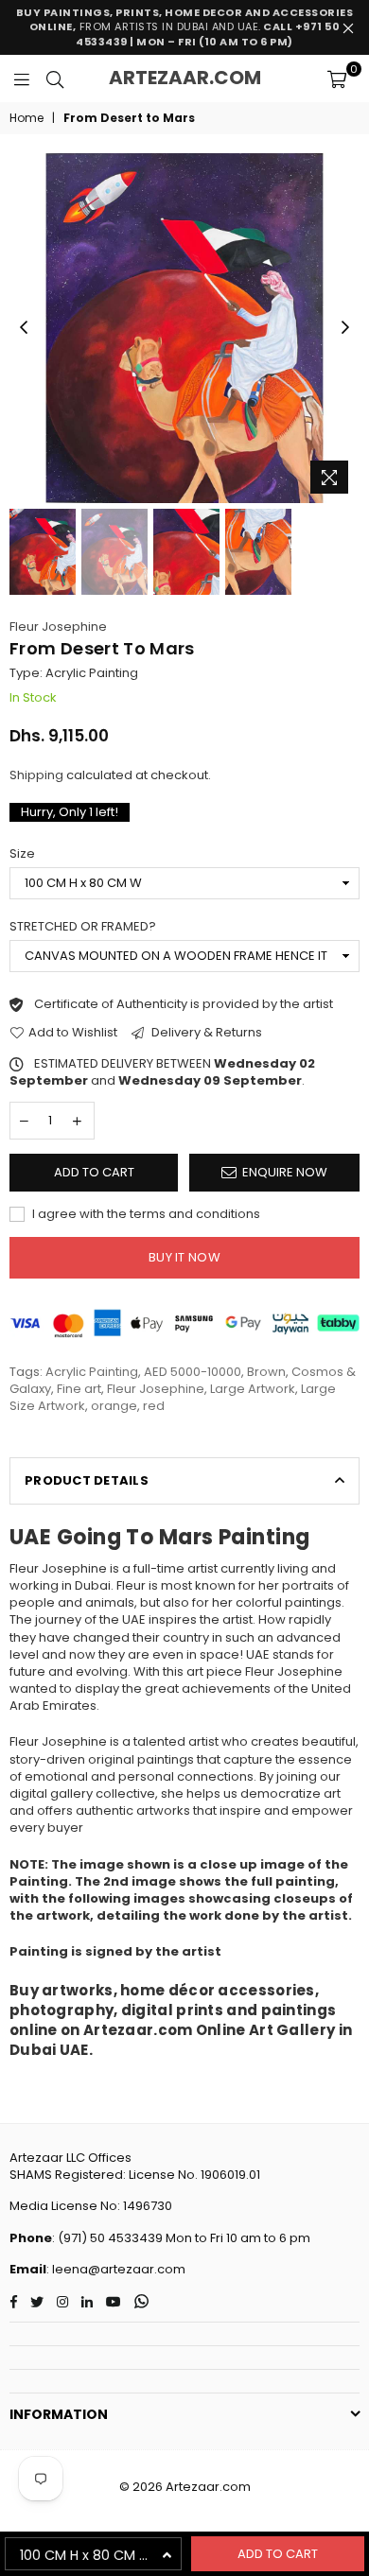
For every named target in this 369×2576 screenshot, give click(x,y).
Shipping (36, 775)
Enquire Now (285, 1172)
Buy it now (184, 1257)
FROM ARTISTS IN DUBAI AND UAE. (185, 27)
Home (26, 118)
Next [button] (345, 328)
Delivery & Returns (205, 1033)
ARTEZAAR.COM (185, 78)
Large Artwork (253, 1389)
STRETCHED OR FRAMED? (83, 927)
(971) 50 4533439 (110, 2238)
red (154, 1406)
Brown (266, 1372)
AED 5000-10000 (193, 1372)
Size (22, 854)
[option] (184, 328)
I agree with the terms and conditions (145, 1214)
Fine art (79, 1389)
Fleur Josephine (58, 627)
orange (114, 1406)
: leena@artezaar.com (116, 2269)
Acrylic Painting (92, 1372)
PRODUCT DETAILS (87, 1480)
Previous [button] (24, 328)
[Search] (55, 78)
